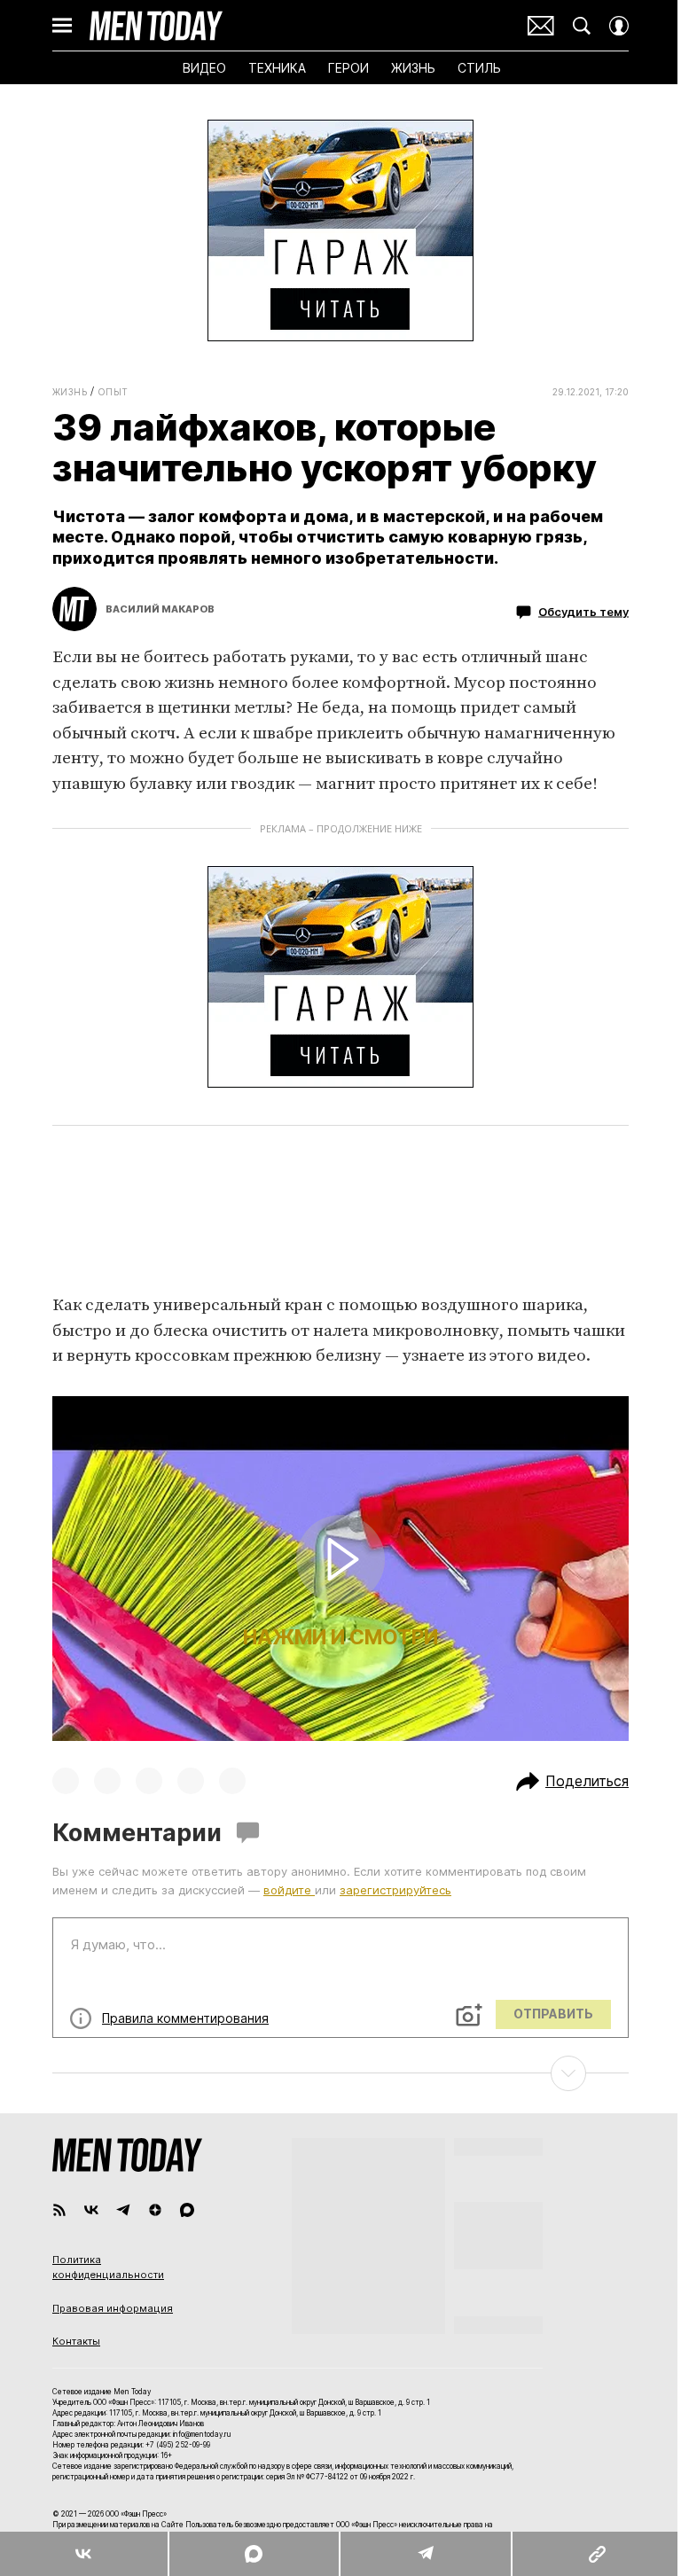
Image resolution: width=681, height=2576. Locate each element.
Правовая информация (113, 2308)
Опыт (113, 392)
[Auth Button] (619, 26)
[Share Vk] (84, 2554)
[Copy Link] (596, 2554)
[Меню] (62, 26)
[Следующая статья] (340, 2073)
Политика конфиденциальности (108, 2268)
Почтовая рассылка (541, 26)
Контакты (76, 2341)
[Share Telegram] (425, 2554)
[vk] (91, 2210)
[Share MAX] (253, 2554)
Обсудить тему (583, 612)
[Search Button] (582, 26)
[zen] (155, 2210)
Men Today (156, 26)
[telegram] (123, 2210)
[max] (187, 2210)
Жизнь (70, 392)
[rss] (59, 2210)
